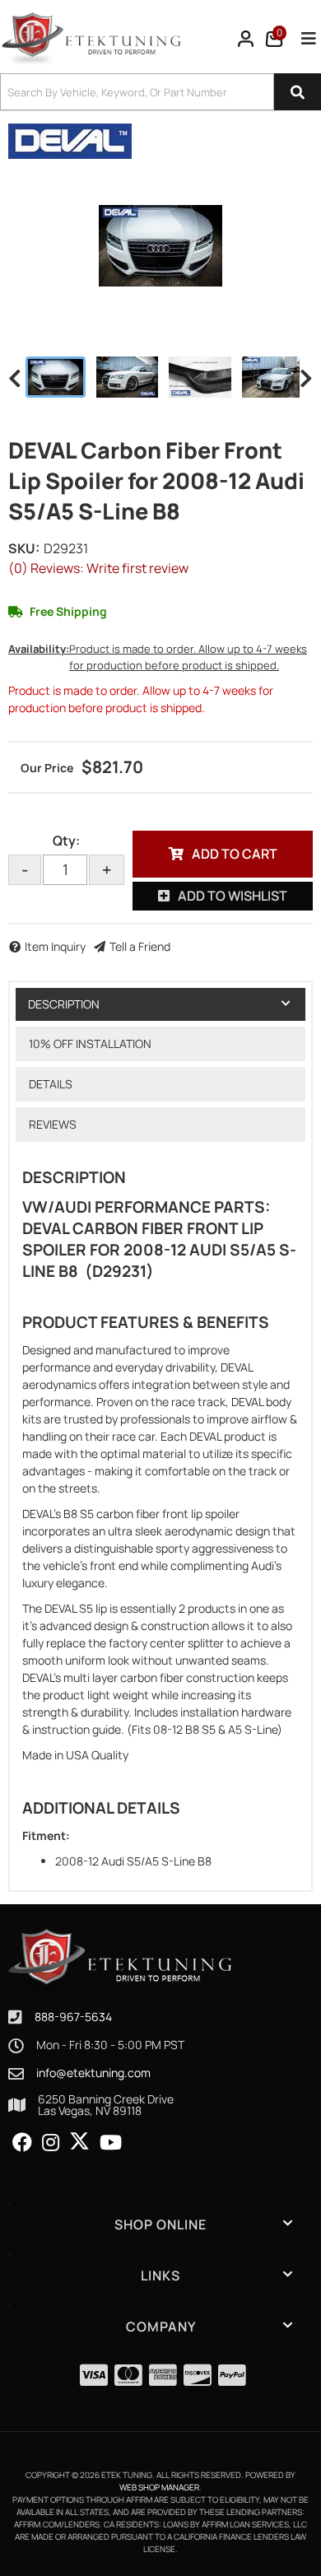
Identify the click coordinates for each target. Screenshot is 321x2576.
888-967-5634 (73, 2017)
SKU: (24, 548)
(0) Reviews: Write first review (98, 568)
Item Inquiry (55, 946)
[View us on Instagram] (51, 2143)
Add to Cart (235, 854)
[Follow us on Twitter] (79, 2141)
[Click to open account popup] (246, 39)
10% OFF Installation (90, 1043)
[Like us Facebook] (22, 2143)
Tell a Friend (140, 946)
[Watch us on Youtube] (111, 2143)
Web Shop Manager (159, 2487)
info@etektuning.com (93, 2073)
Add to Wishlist (233, 896)
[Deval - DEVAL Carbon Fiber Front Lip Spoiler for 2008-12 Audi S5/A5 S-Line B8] (70, 140)
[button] (160, 92)
